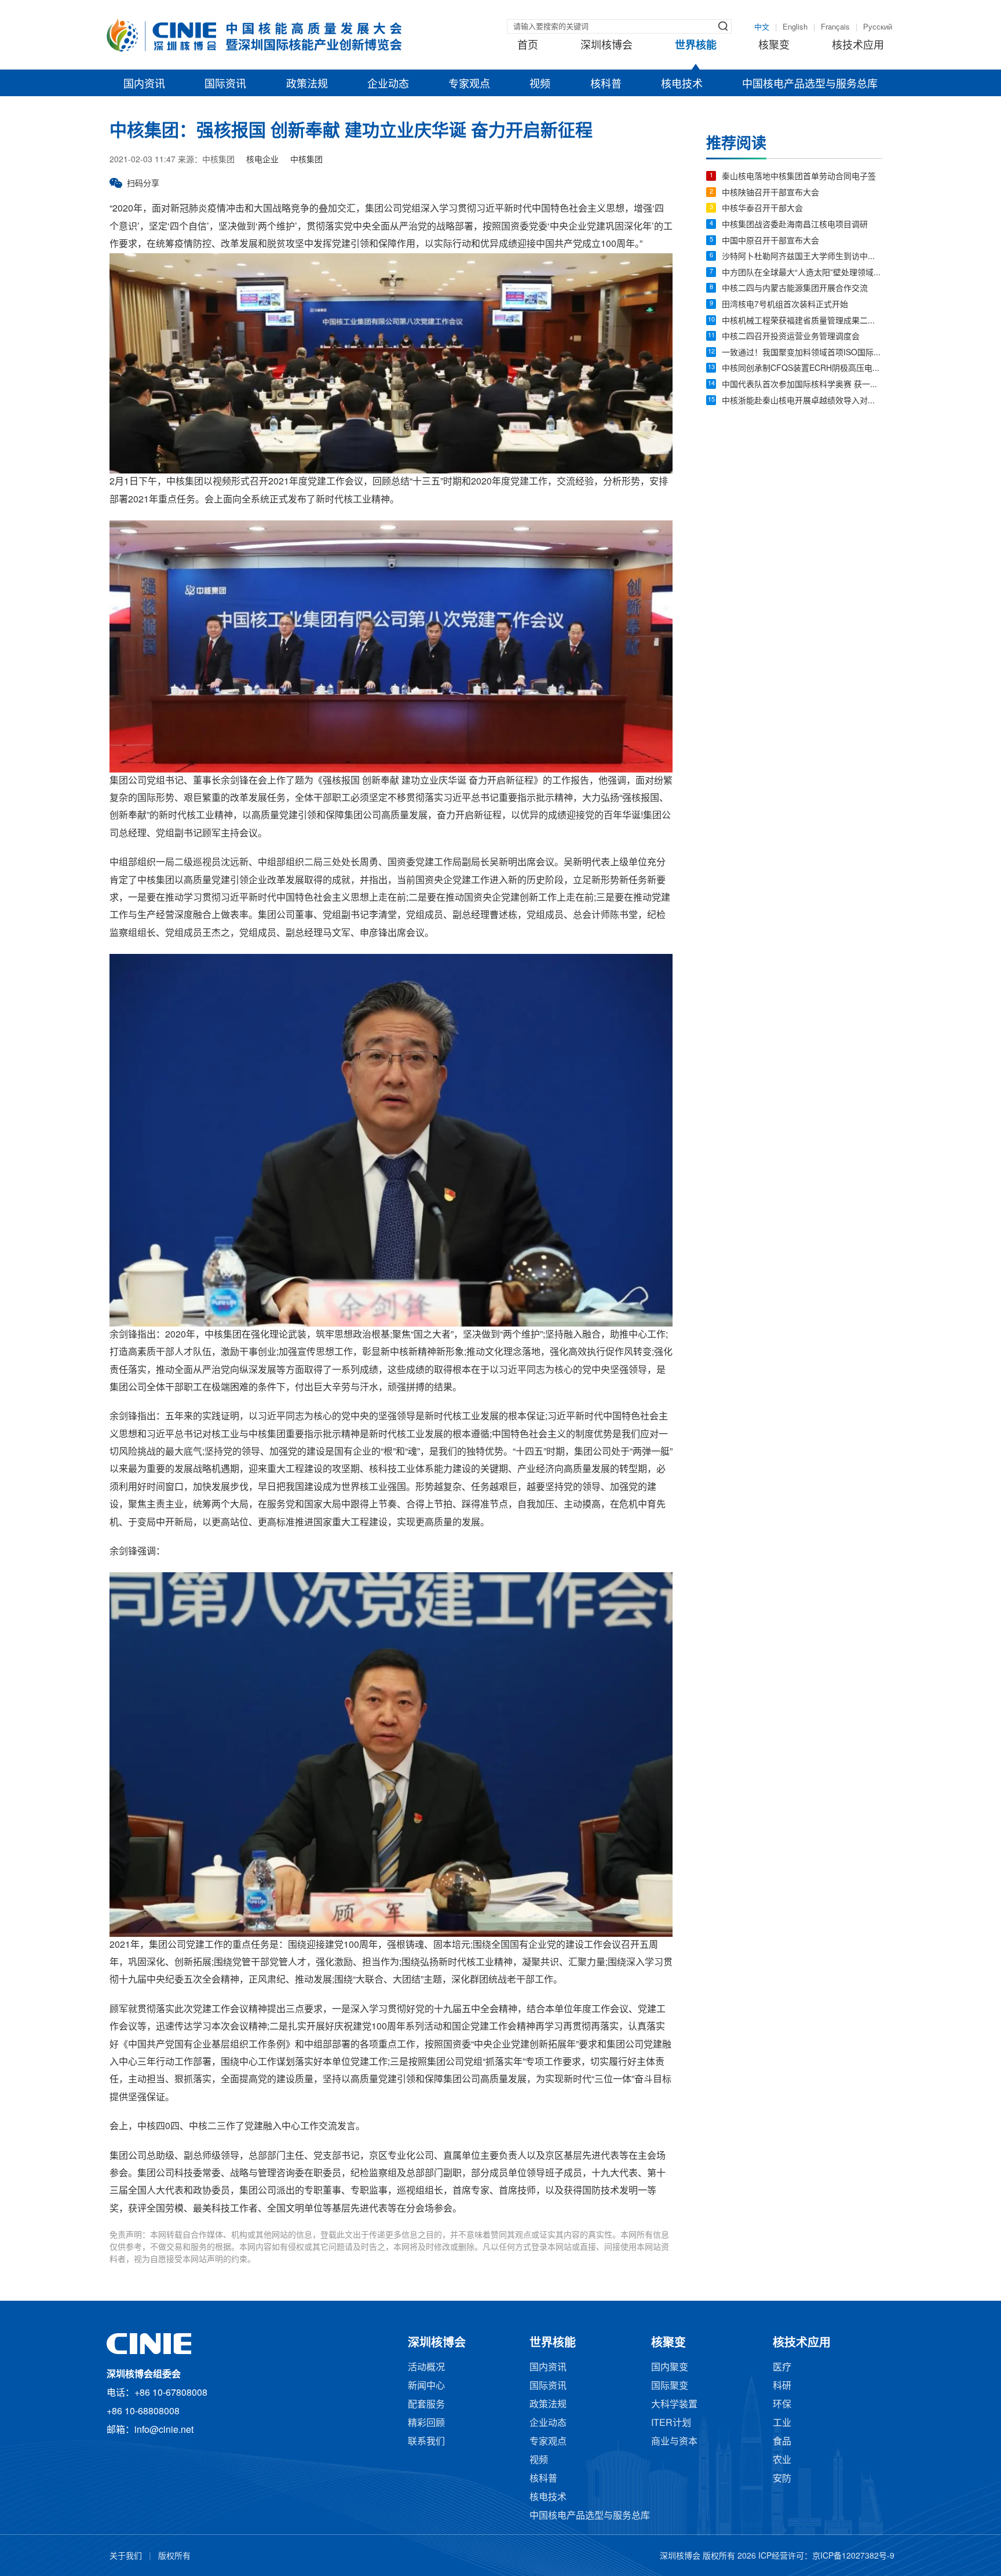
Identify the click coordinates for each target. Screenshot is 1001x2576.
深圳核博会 (607, 46)
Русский (878, 27)
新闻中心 (426, 2386)
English (795, 27)
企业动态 (388, 85)
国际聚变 (670, 2386)
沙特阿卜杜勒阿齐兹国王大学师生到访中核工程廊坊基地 (802, 257)
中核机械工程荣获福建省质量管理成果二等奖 (802, 321)
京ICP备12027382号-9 (853, 2557)
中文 (762, 27)
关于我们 (126, 2557)
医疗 (782, 2368)
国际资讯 (225, 85)
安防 (782, 2479)
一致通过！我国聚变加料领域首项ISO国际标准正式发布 (802, 353)
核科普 (606, 85)
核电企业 (262, 160)
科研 (782, 2386)
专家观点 (469, 85)
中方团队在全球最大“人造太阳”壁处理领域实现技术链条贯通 (802, 273)
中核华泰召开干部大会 (762, 209)
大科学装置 (674, 2405)
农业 (782, 2460)
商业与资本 (674, 2442)
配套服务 (426, 2405)
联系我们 (426, 2442)
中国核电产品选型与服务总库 (810, 85)
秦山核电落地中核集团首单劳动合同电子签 (799, 177)
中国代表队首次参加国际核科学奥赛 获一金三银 (802, 385)
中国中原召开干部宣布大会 (770, 241)
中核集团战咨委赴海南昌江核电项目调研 (795, 225)
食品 (782, 2442)
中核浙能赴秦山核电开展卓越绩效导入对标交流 (802, 401)
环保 (782, 2405)
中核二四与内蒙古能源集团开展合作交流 (795, 289)
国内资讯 (144, 85)
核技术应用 (858, 46)
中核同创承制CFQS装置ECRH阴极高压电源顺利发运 (802, 369)
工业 (782, 2423)
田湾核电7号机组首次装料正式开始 (785, 305)
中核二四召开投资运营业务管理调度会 (791, 337)
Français (835, 27)
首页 (528, 46)
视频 (540, 85)
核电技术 (682, 85)
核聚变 (774, 46)
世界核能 (696, 46)
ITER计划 (671, 2423)
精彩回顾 (426, 2423)
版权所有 (174, 2557)
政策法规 (307, 85)
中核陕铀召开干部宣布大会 (770, 193)
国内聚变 (670, 2368)
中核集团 (306, 160)
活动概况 (426, 2368)
